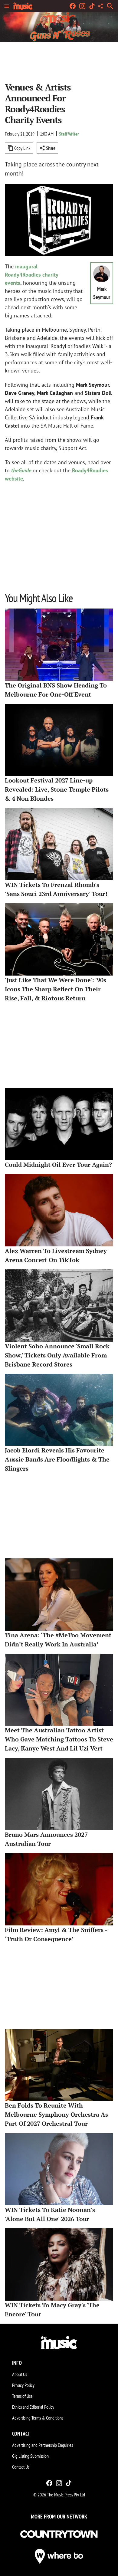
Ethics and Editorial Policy (33, 2407)
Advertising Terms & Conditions (38, 2418)
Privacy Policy (23, 2385)
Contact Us (21, 2467)
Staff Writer (69, 134)
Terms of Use (22, 2396)
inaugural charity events (31, 275)
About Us (20, 2374)
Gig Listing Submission (30, 2456)
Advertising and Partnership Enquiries (43, 2445)
